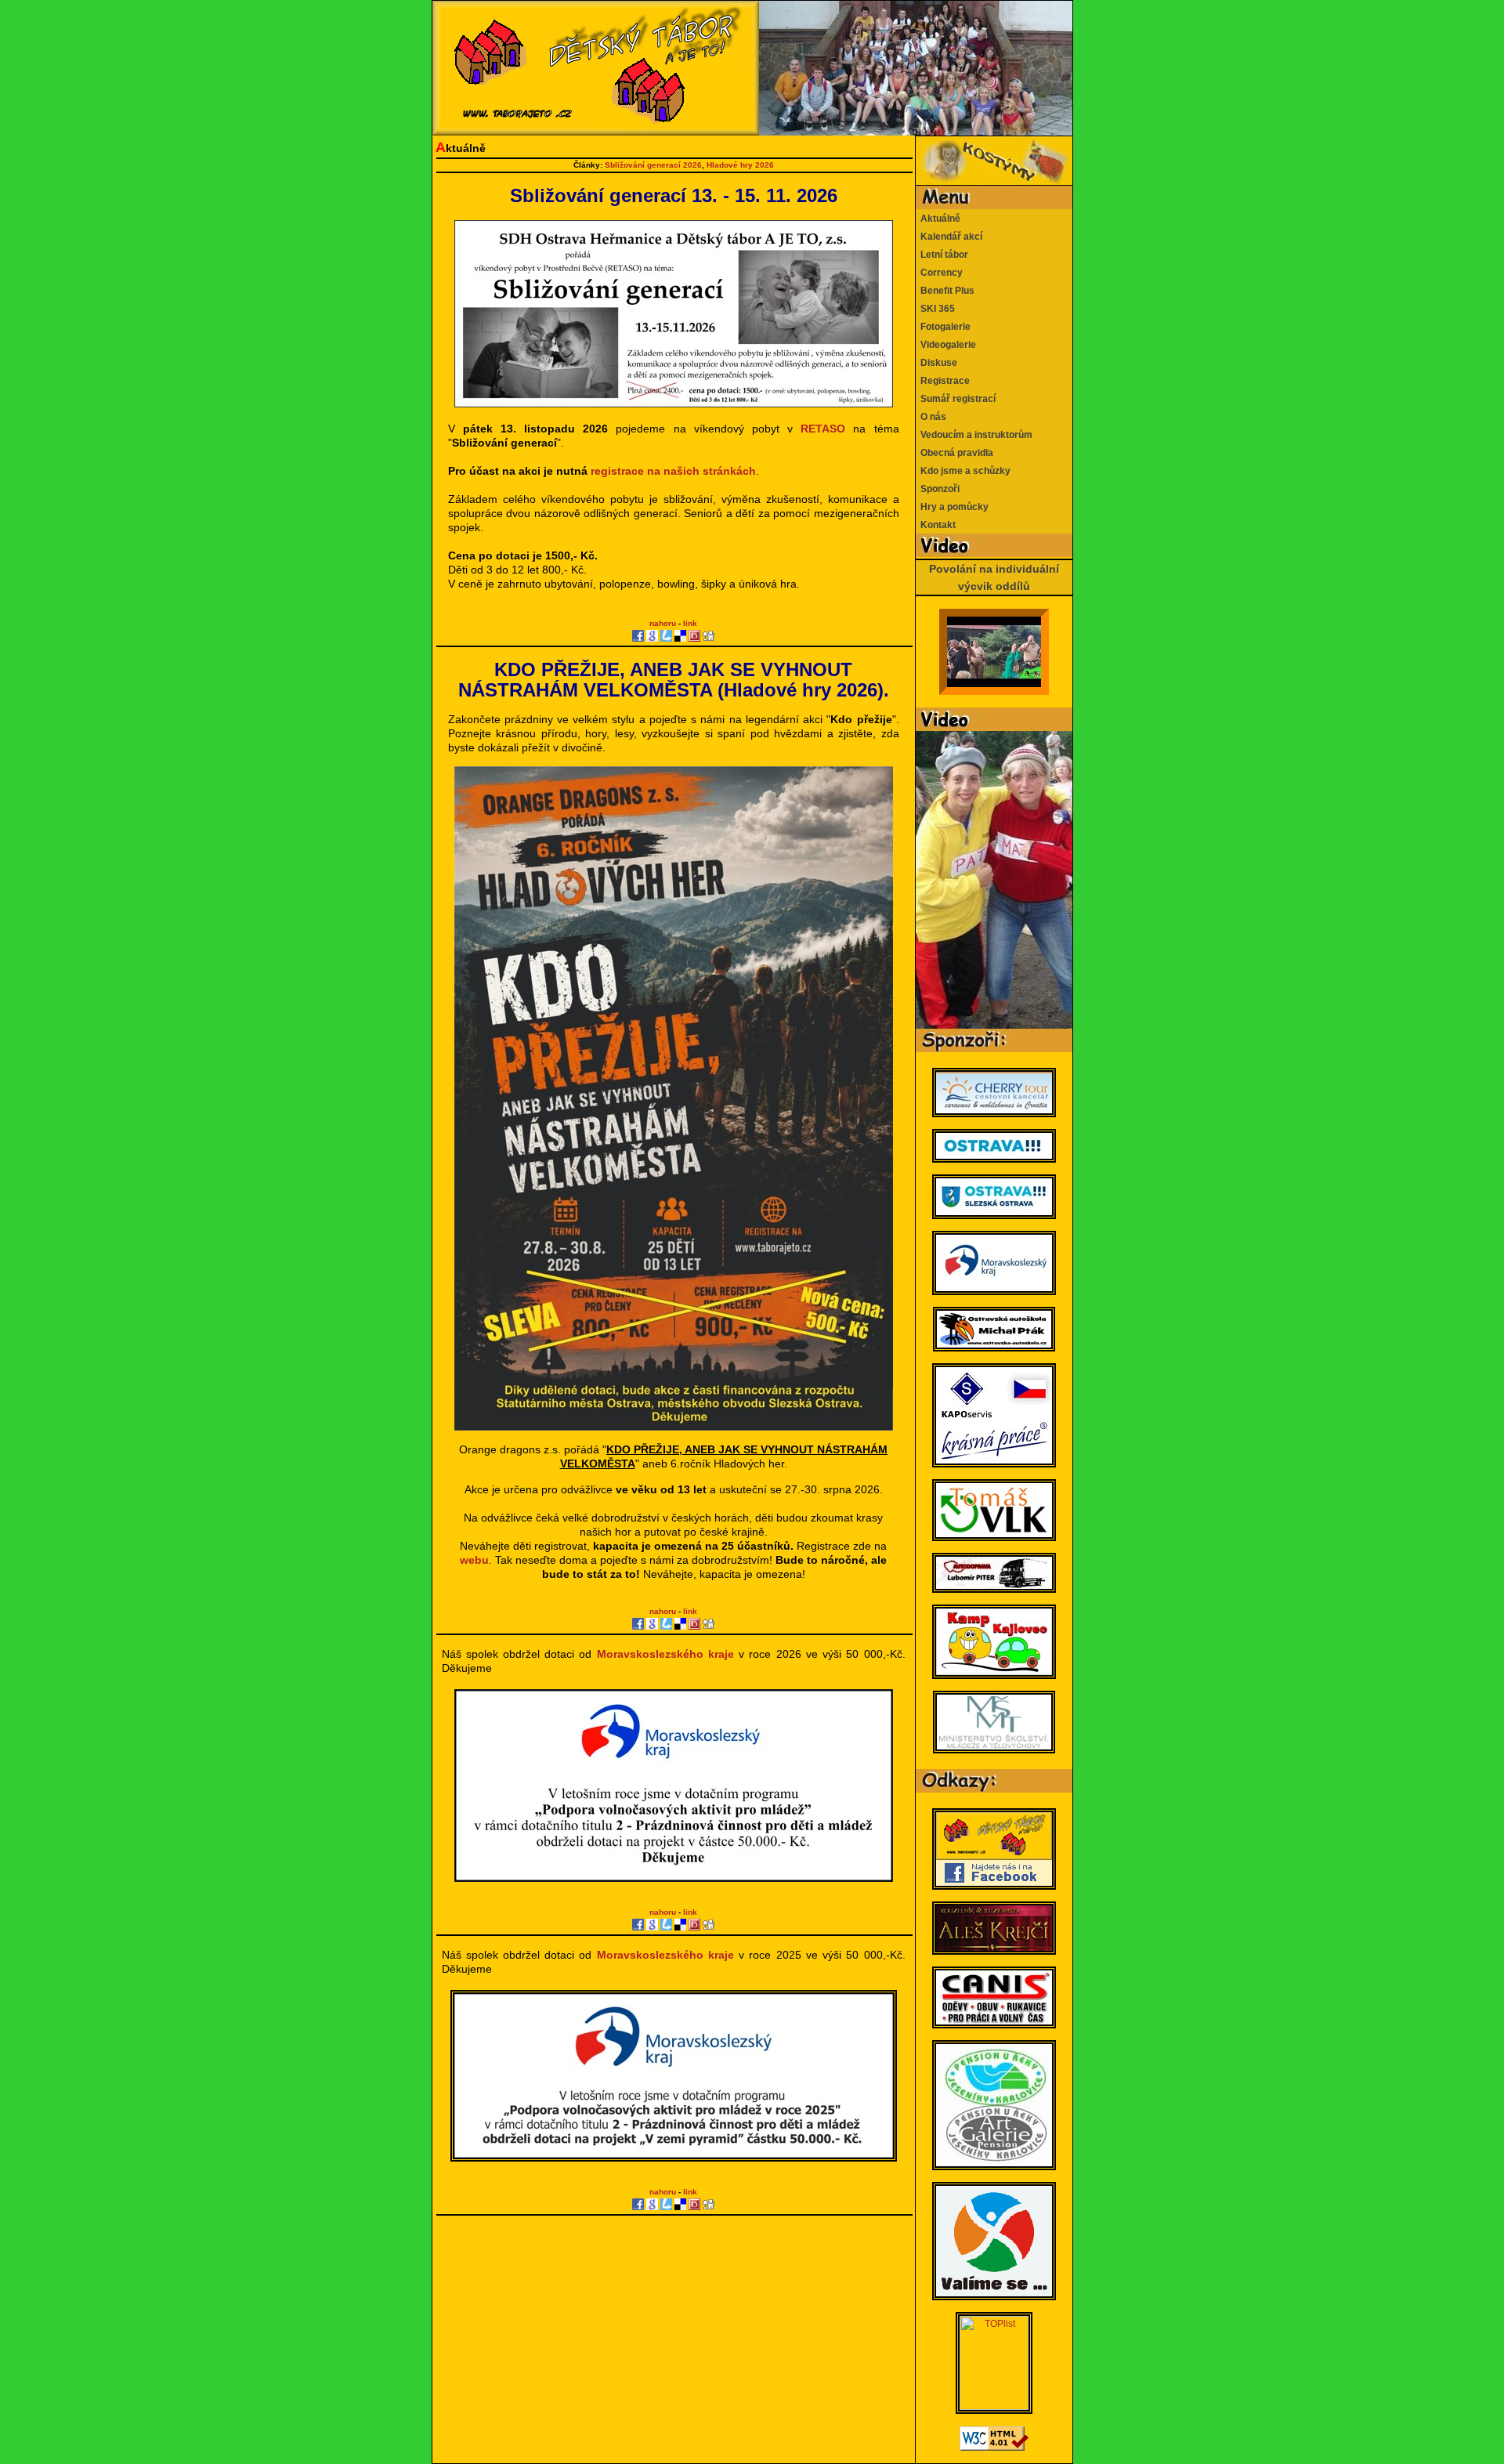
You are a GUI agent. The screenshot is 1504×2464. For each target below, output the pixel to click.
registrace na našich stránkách (673, 471)
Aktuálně (938, 219)
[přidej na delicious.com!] (680, 636)
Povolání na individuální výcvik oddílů (994, 577)
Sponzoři (938, 489)
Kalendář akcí (949, 237)
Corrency (939, 273)
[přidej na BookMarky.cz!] (694, 636)
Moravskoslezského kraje (665, 1654)
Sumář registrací (956, 399)
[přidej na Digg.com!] (709, 636)
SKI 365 (935, 309)
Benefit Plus (945, 291)
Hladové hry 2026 (740, 165)
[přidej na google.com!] (652, 636)
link (690, 623)
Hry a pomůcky (952, 507)
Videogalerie (946, 345)
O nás (931, 417)
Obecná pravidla (954, 453)
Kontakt (936, 525)
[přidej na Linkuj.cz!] (666, 636)
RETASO (823, 429)
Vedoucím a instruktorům (974, 435)
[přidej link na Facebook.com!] (638, 636)
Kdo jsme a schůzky (963, 471)
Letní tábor (942, 255)
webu (474, 1560)
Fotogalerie (943, 327)
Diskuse (936, 363)
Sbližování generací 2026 (653, 165)
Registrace (943, 381)
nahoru (663, 623)
